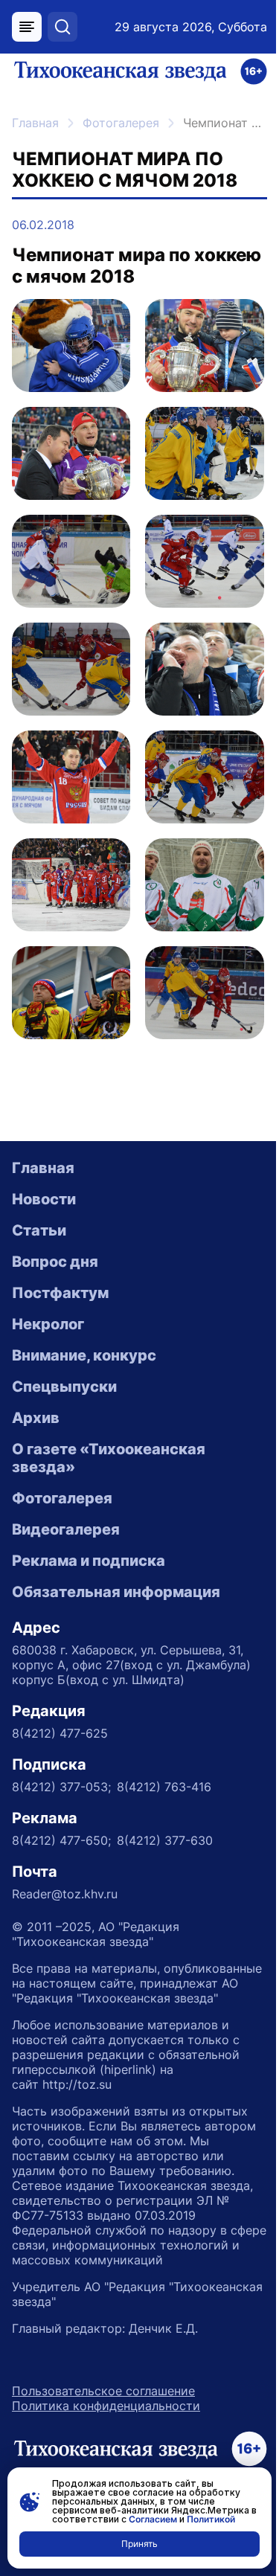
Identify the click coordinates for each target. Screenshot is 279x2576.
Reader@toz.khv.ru (65, 1894)
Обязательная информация (116, 1592)
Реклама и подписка (89, 1561)
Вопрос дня (55, 1262)
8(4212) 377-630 (165, 1840)
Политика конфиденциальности (106, 2406)
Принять (139, 2544)
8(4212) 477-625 (60, 1733)
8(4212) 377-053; (61, 1787)
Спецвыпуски (64, 1387)
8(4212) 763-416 (164, 1787)
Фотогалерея (121, 123)
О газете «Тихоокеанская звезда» (109, 1458)
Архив (36, 1418)
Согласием (153, 2519)
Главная (35, 123)
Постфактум (60, 1293)
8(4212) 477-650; (61, 1840)
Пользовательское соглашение (103, 2391)
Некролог (48, 1324)
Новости (44, 1199)
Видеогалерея (66, 1529)
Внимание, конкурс (84, 1355)
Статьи (39, 1230)
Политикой (211, 2519)
